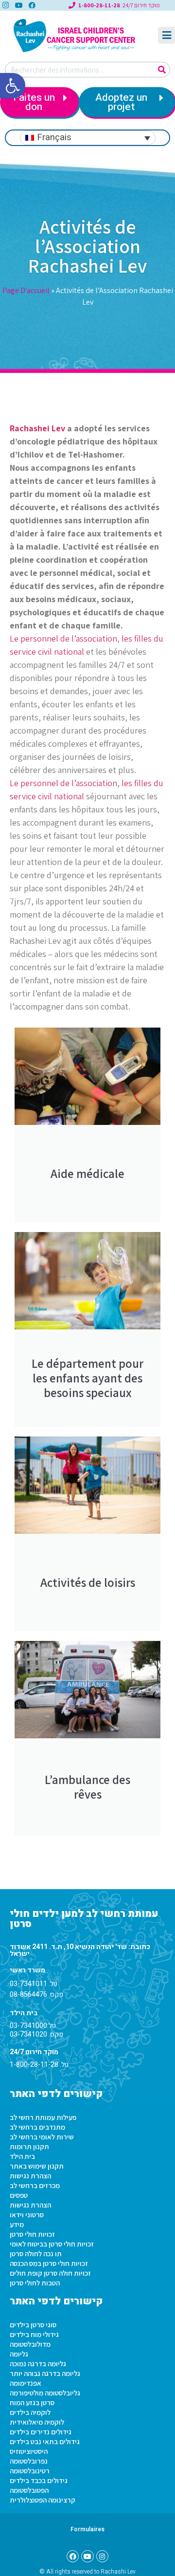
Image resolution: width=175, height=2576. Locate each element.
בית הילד (22, 2156)
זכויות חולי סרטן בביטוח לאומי (52, 2244)
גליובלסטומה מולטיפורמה (45, 2393)
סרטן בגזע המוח (32, 2402)
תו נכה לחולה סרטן (36, 2254)
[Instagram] (102, 2556)
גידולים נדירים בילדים (41, 2432)
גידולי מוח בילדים (34, 2334)
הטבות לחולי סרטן (35, 2283)
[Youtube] (18, 5)
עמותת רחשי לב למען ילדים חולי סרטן (84, 1919)
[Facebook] (32, 5)
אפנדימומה (26, 2383)
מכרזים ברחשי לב (35, 2185)
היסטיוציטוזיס (29, 2451)
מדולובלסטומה (30, 2344)
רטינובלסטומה (30, 2471)
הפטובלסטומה (29, 2490)
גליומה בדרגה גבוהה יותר (45, 2373)
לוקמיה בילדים (30, 2412)
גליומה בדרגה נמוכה (38, 2364)
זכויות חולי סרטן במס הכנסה (49, 2263)
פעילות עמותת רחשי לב (43, 2117)
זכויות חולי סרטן (32, 2234)
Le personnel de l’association (63, 638)
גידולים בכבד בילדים (39, 2480)
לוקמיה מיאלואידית (37, 2422)
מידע (17, 2224)
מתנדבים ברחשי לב (37, 2127)
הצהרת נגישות (30, 2176)
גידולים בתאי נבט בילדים (45, 2441)
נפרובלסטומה (29, 2461)
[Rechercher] (162, 70)
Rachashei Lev (37, 428)
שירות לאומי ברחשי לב (42, 2137)
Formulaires (87, 2529)
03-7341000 (28, 2026)
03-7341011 (28, 1984)
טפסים (19, 2195)
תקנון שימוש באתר (37, 2166)
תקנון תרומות (29, 2146)
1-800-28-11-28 (34, 2065)
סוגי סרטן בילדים (33, 2325)
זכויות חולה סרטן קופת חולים (50, 2273)
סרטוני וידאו (27, 2215)
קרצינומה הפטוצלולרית (43, 2500)
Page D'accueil (26, 290)
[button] (13, 86)
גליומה (19, 2354)
